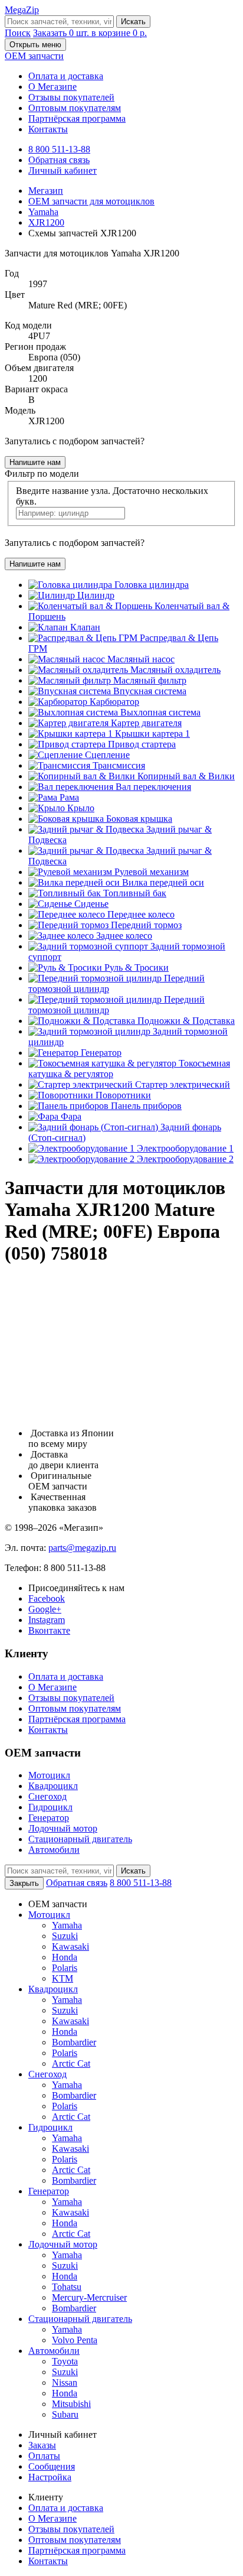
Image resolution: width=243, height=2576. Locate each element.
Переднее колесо (141, 914)
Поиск (18, 33)
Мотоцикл (49, 1775)
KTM (63, 1978)
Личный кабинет (63, 170)
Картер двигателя (146, 723)
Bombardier (74, 2042)
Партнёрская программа (77, 118)
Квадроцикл (53, 1786)
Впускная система (150, 691)
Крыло (81, 808)
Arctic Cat (71, 2063)
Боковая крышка (139, 819)
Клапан (85, 627)
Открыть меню (35, 45)
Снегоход (47, 1796)
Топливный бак (135, 893)
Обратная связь (59, 160)
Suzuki (65, 1936)
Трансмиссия (119, 765)
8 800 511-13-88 (59, 149)
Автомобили (54, 1850)
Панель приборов (146, 1106)
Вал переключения (153, 787)
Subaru (65, 2414)
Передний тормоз (146, 925)
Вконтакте (49, 1630)
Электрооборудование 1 (185, 1148)
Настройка (50, 2477)
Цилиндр (96, 595)
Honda (65, 1957)
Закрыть (24, 1883)
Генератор (101, 1053)
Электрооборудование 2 (185, 1159)
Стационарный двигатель (80, 1839)
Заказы (42, 2445)
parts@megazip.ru (82, 1548)
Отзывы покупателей (71, 97)
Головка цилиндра (152, 585)
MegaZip (22, 10)
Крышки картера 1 (152, 734)
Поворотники (123, 1095)
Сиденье (91, 904)
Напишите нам (35, 462)
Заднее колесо (124, 936)
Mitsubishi (71, 2404)
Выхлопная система (160, 712)
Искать (133, 22)
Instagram (47, 1620)
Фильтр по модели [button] (42, 474)
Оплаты (44, 2456)
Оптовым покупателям (75, 108)
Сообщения (52, 2466)
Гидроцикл (50, 1807)
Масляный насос (141, 659)
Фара (71, 1116)
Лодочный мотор (63, 1828)
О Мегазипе (52, 87)
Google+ (45, 1609)
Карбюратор (114, 702)
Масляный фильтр (150, 680)
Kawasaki (70, 1946)
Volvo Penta (75, 2340)
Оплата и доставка (66, 76)
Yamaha (67, 1925)
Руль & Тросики (137, 967)
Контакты (48, 129)
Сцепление (107, 755)
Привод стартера (142, 744)
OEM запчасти (34, 56)
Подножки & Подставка (186, 1021)
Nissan (65, 2383)
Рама (69, 797)
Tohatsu (67, 2287)
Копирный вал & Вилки (186, 776)
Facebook (47, 1598)
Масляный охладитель (175, 670)
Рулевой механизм (152, 872)
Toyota (65, 2361)
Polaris (65, 1968)
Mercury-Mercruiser (89, 2297)
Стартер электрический (183, 1084)
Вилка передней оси (163, 882)
